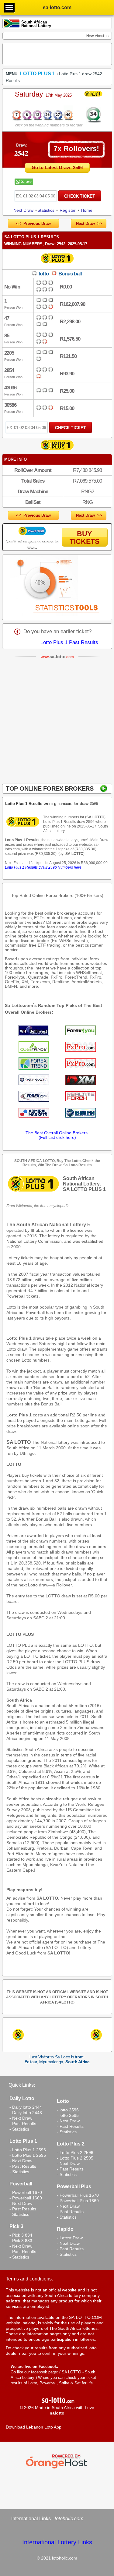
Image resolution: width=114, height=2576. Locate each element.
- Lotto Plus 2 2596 (75, 2153)
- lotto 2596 (68, 2110)
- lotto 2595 (68, 2115)
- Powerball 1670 (26, 2192)
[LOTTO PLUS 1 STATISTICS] (57, 587)
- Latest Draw (70, 2238)
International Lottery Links (57, 2542)
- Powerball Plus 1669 (78, 2201)
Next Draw (23, 210)
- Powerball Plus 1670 (78, 2195)
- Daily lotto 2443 (26, 2113)
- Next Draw (21, 2118)
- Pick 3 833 (21, 2241)
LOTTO (14, 1464)
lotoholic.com (69, 2519)
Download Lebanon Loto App (34, 2427)
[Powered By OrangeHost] (57, 2468)
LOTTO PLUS (20, 1634)
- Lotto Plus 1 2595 (28, 2155)
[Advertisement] (57, 722)
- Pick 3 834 (21, 2235)
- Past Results (23, 2124)
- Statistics (19, 2129)
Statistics (46, 210)
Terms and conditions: (29, 2279)
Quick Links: (22, 2085)
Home (87, 210)
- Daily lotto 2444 (26, 2107)
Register (68, 210)
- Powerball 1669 (26, 2198)
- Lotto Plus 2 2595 (75, 2158)
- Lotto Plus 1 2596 (28, 2150)
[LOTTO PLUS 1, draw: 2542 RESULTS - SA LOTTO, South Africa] (42, 120)
